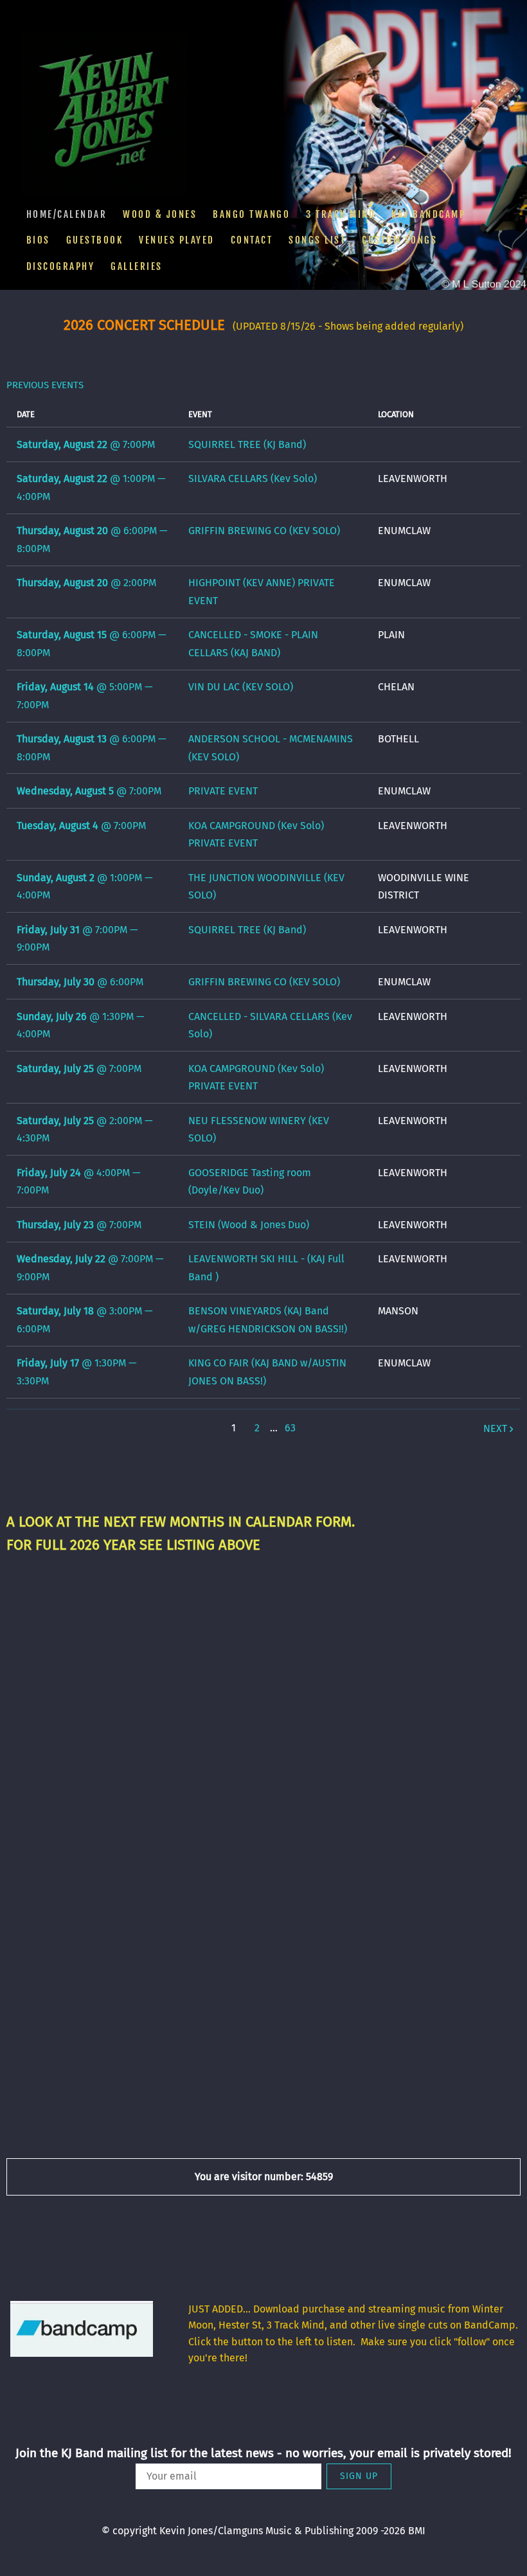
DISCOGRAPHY (61, 266)
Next (495, 1428)
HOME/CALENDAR (67, 214)
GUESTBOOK (95, 240)
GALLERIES (137, 266)
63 (290, 1428)
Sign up (359, 2476)
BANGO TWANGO (251, 214)
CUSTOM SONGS (399, 240)
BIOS (38, 240)
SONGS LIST (317, 240)
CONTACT (252, 240)
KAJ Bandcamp (428, 214)
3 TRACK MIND (341, 214)
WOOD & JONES (160, 214)
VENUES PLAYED (177, 240)
